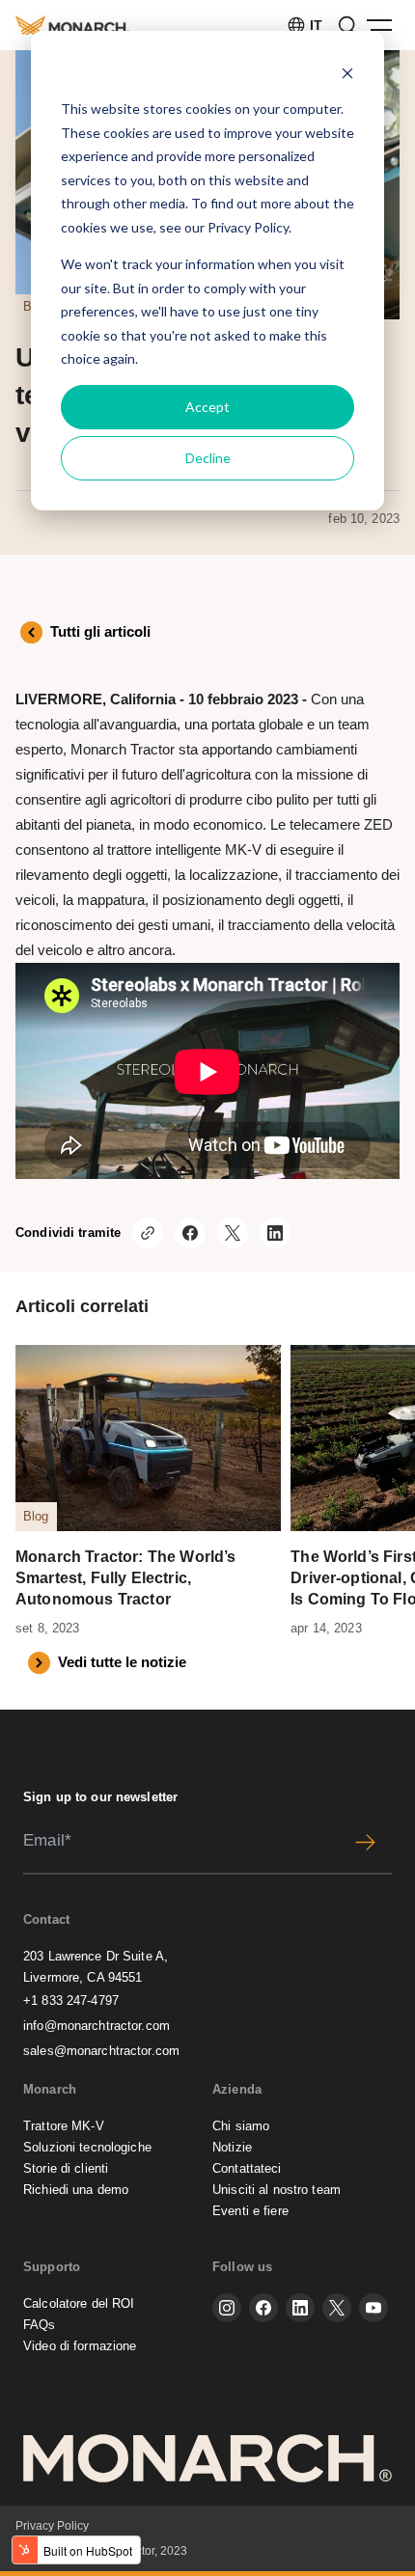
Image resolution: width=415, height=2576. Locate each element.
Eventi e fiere (250, 2211)
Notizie (232, 2147)
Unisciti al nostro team (277, 2190)
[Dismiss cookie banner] (347, 73)
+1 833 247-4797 (71, 2001)
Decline (208, 458)
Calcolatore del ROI (79, 2303)
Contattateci (247, 2168)
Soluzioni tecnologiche (87, 2147)
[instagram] (227, 2308)
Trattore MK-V (64, 2126)
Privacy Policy (248, 227)
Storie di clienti (66, 2168)
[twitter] (337, 2308)
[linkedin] (300, 2308)
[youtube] (373, 2308)
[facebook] (263, 2308)
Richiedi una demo (76, 2190)
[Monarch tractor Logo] (72, 25)
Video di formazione (80, 2346)
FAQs (40, 2325)
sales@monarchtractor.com (101, 2051)
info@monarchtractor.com (97, 2026)
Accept (207, 407)
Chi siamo (241, 2126)
